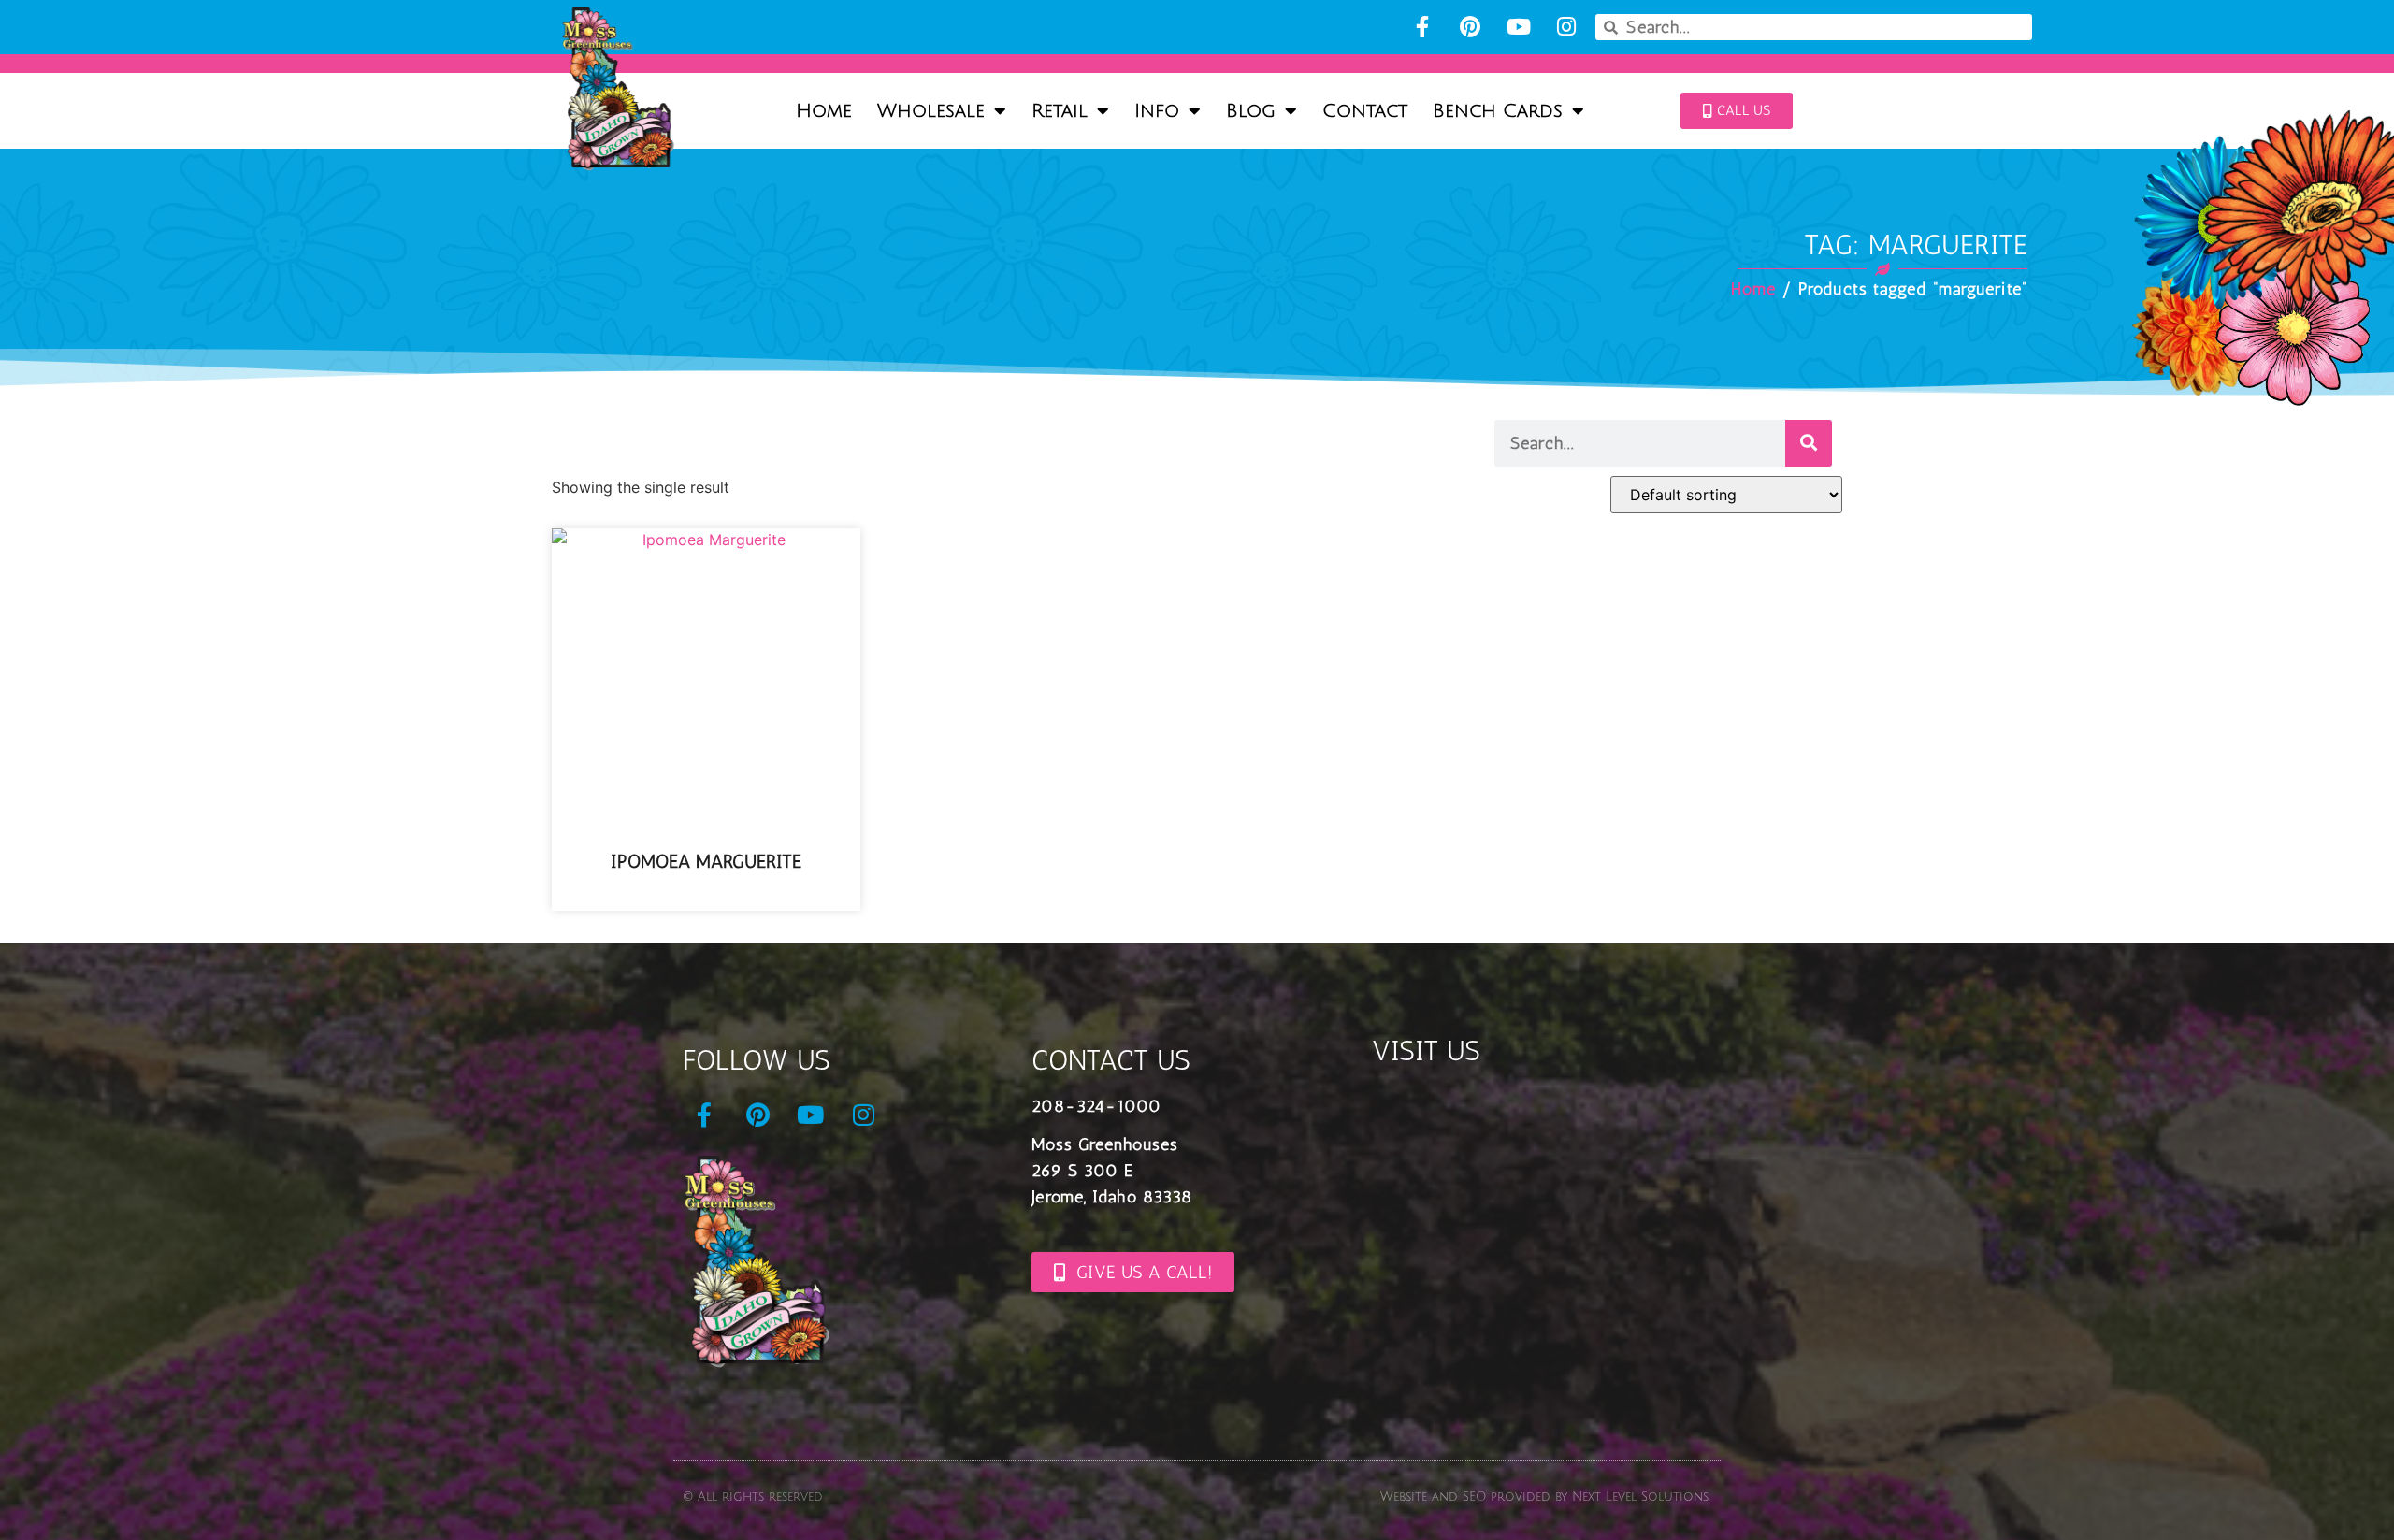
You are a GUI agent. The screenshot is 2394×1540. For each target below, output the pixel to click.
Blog (1251, 111)
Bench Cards (1498, 111)
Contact (1365, 111)
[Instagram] (1566, 27)
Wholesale (931, 111)
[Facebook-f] (1422, 27)
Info (1157, 111)
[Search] (1809, 443)
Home (824, 111)
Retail (1060, 111)
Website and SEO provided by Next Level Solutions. (1545, 1497)
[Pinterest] (1471, 27)
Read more (707, 896)
